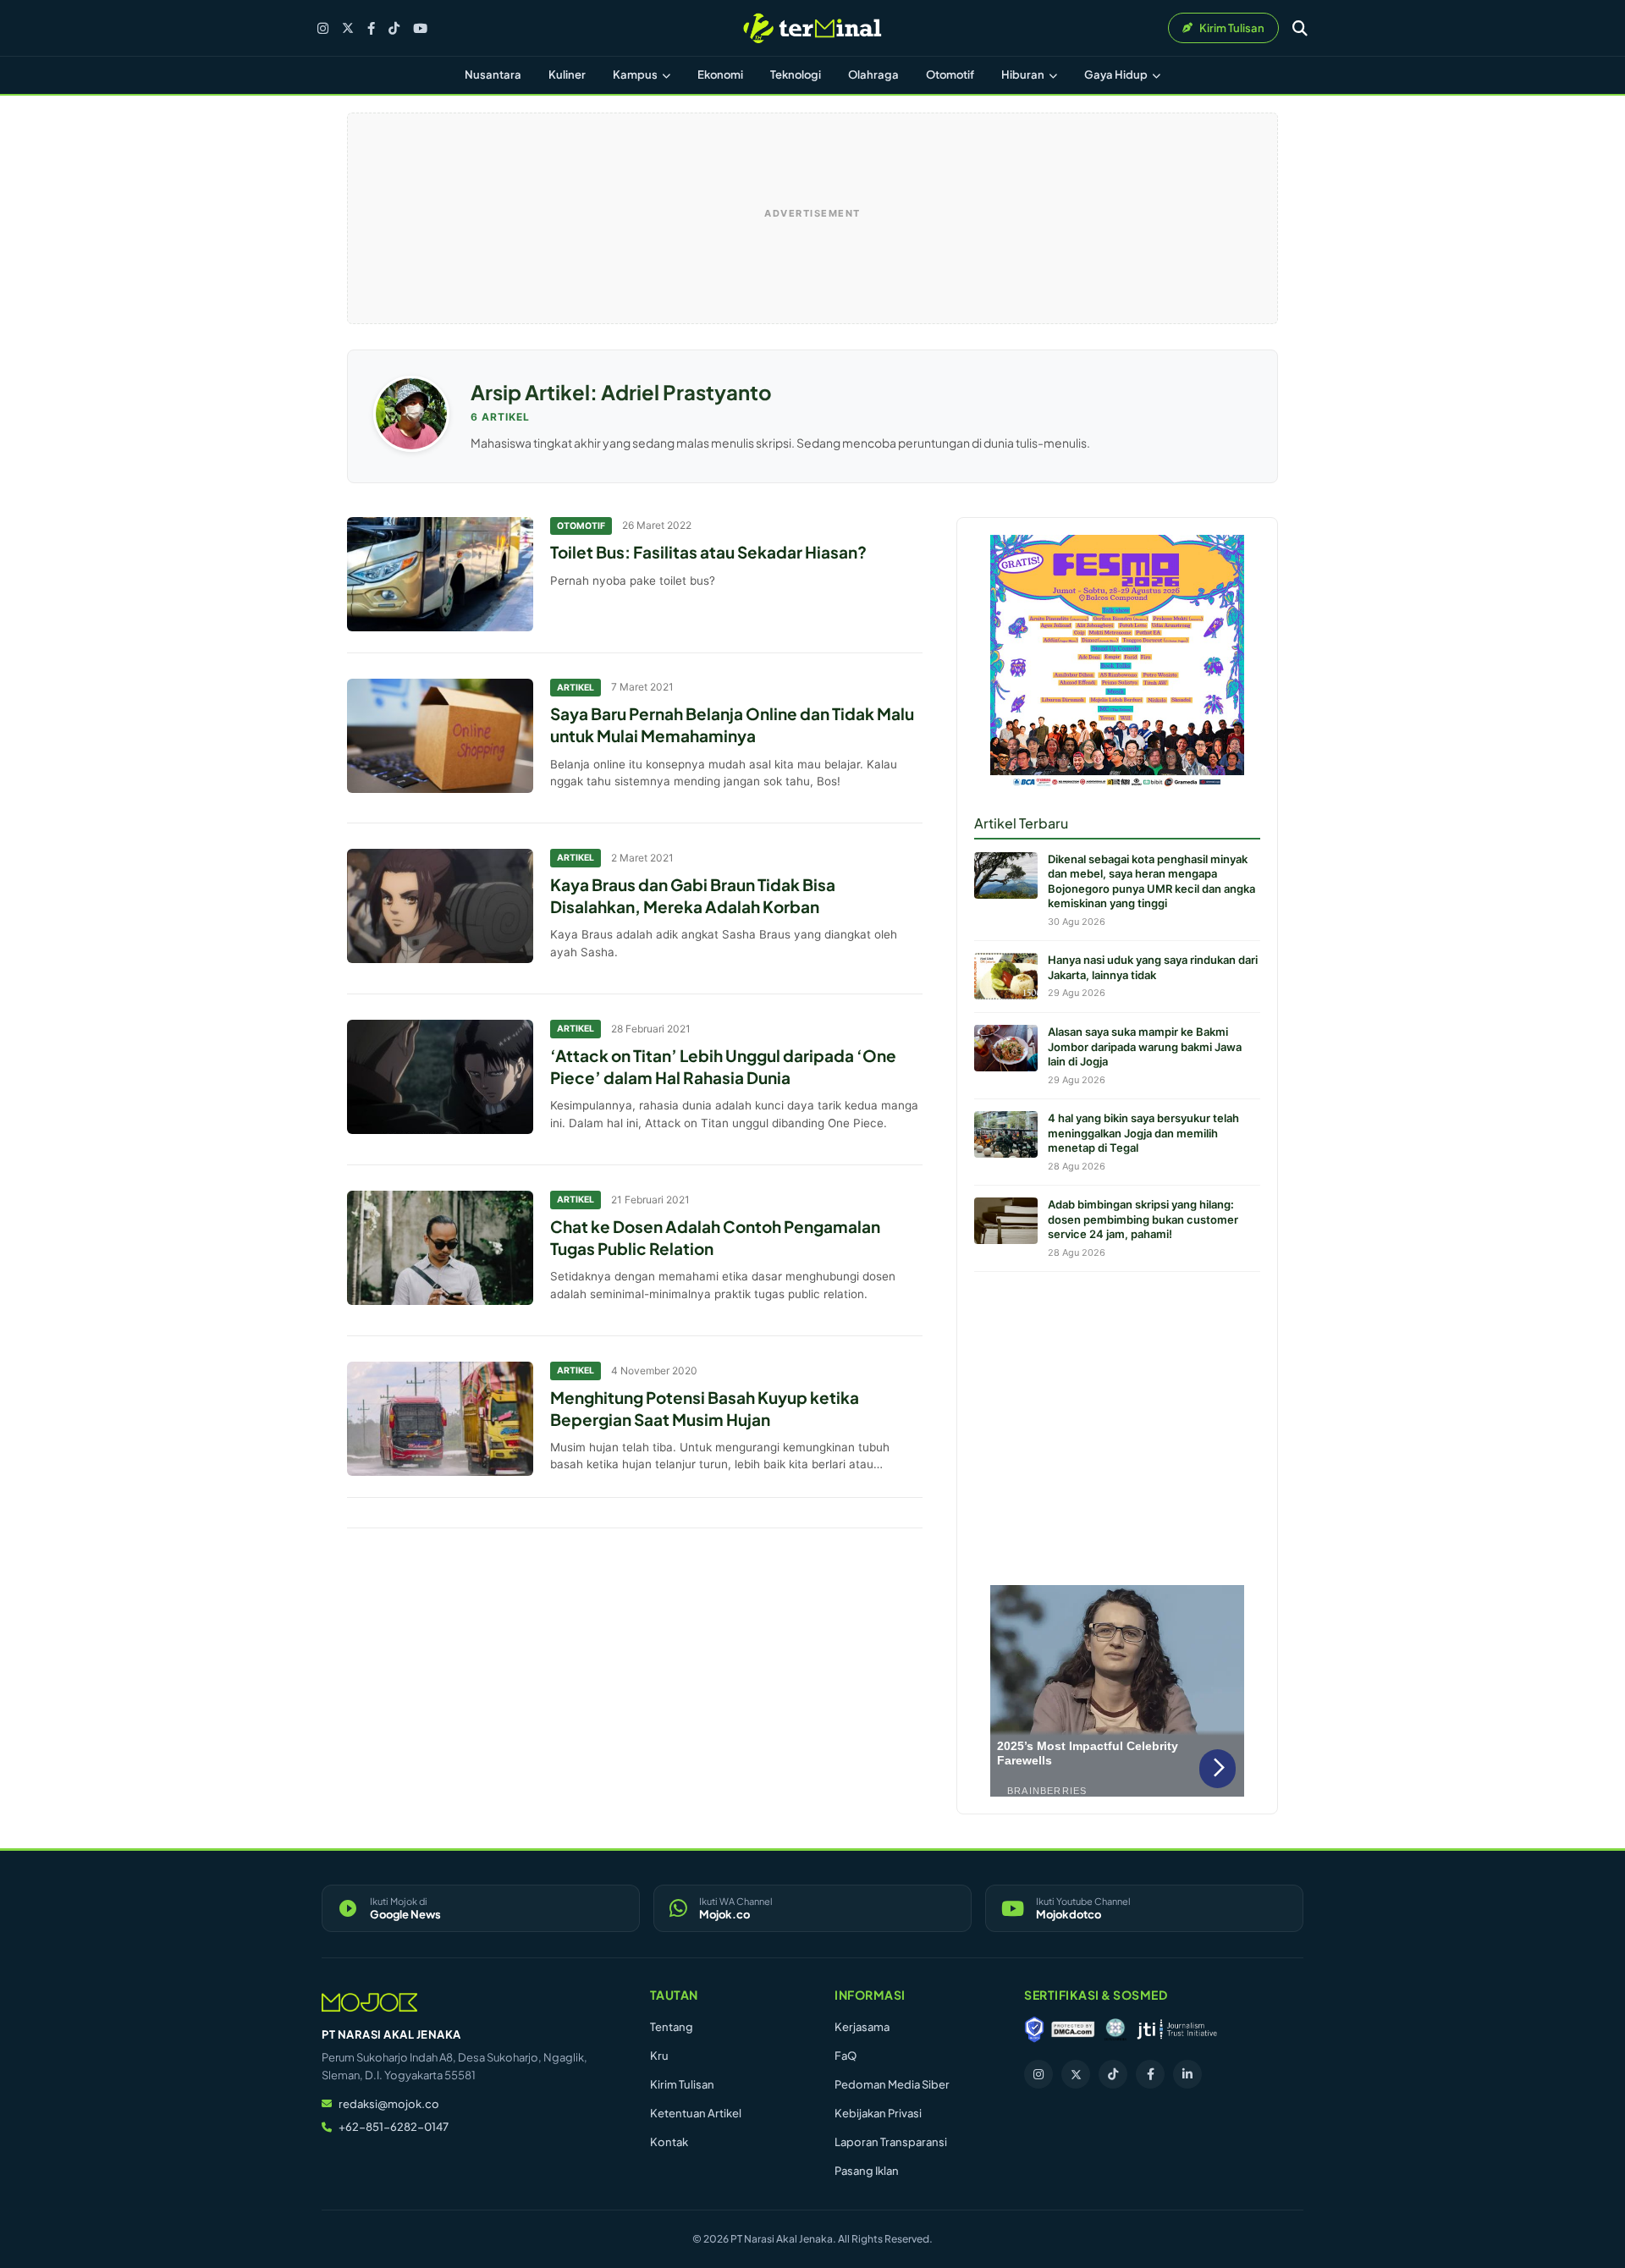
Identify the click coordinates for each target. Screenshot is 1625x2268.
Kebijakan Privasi (878, 2113)
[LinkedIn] (1187, 2074)
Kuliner (567, 74)
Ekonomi (720, 74)
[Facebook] (371, 28)
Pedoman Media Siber (892, 2084)
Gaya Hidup (1117, 74)
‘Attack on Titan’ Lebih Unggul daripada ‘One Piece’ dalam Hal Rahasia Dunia (723, 1066)
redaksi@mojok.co (389, 2104)
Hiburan (1024, 74)
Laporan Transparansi (891, 2142)
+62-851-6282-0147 (394, 2127)
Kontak (669, 2142)
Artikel (576, 688)
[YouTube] (420, 28)
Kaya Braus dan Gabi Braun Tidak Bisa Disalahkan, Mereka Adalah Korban (693, 895)
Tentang (672, 2027)
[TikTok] (394, 28)
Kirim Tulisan (682, 2084)
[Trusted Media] (1034, 2029)
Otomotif (950, 74)
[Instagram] (323, 28)
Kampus (636, 74)
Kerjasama (862, 2027)
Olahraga (873, 74)
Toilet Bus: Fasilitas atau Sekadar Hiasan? (708, 552)
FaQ (846, 2056)
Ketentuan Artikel (696, 2113)
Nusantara (493, 74)
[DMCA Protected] (1073, 2029)
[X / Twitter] (348, 28)
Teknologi (796, 74)
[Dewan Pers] (1115, 2029)
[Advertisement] (1117, 1424)
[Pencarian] (1300, 28)
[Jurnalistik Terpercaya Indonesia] (1177, 2029)
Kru (659, 2056)
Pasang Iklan (867, 2171)
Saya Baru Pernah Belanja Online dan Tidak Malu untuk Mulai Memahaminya (732, 724)
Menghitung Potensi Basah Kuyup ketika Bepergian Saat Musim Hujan (705, 1408)
